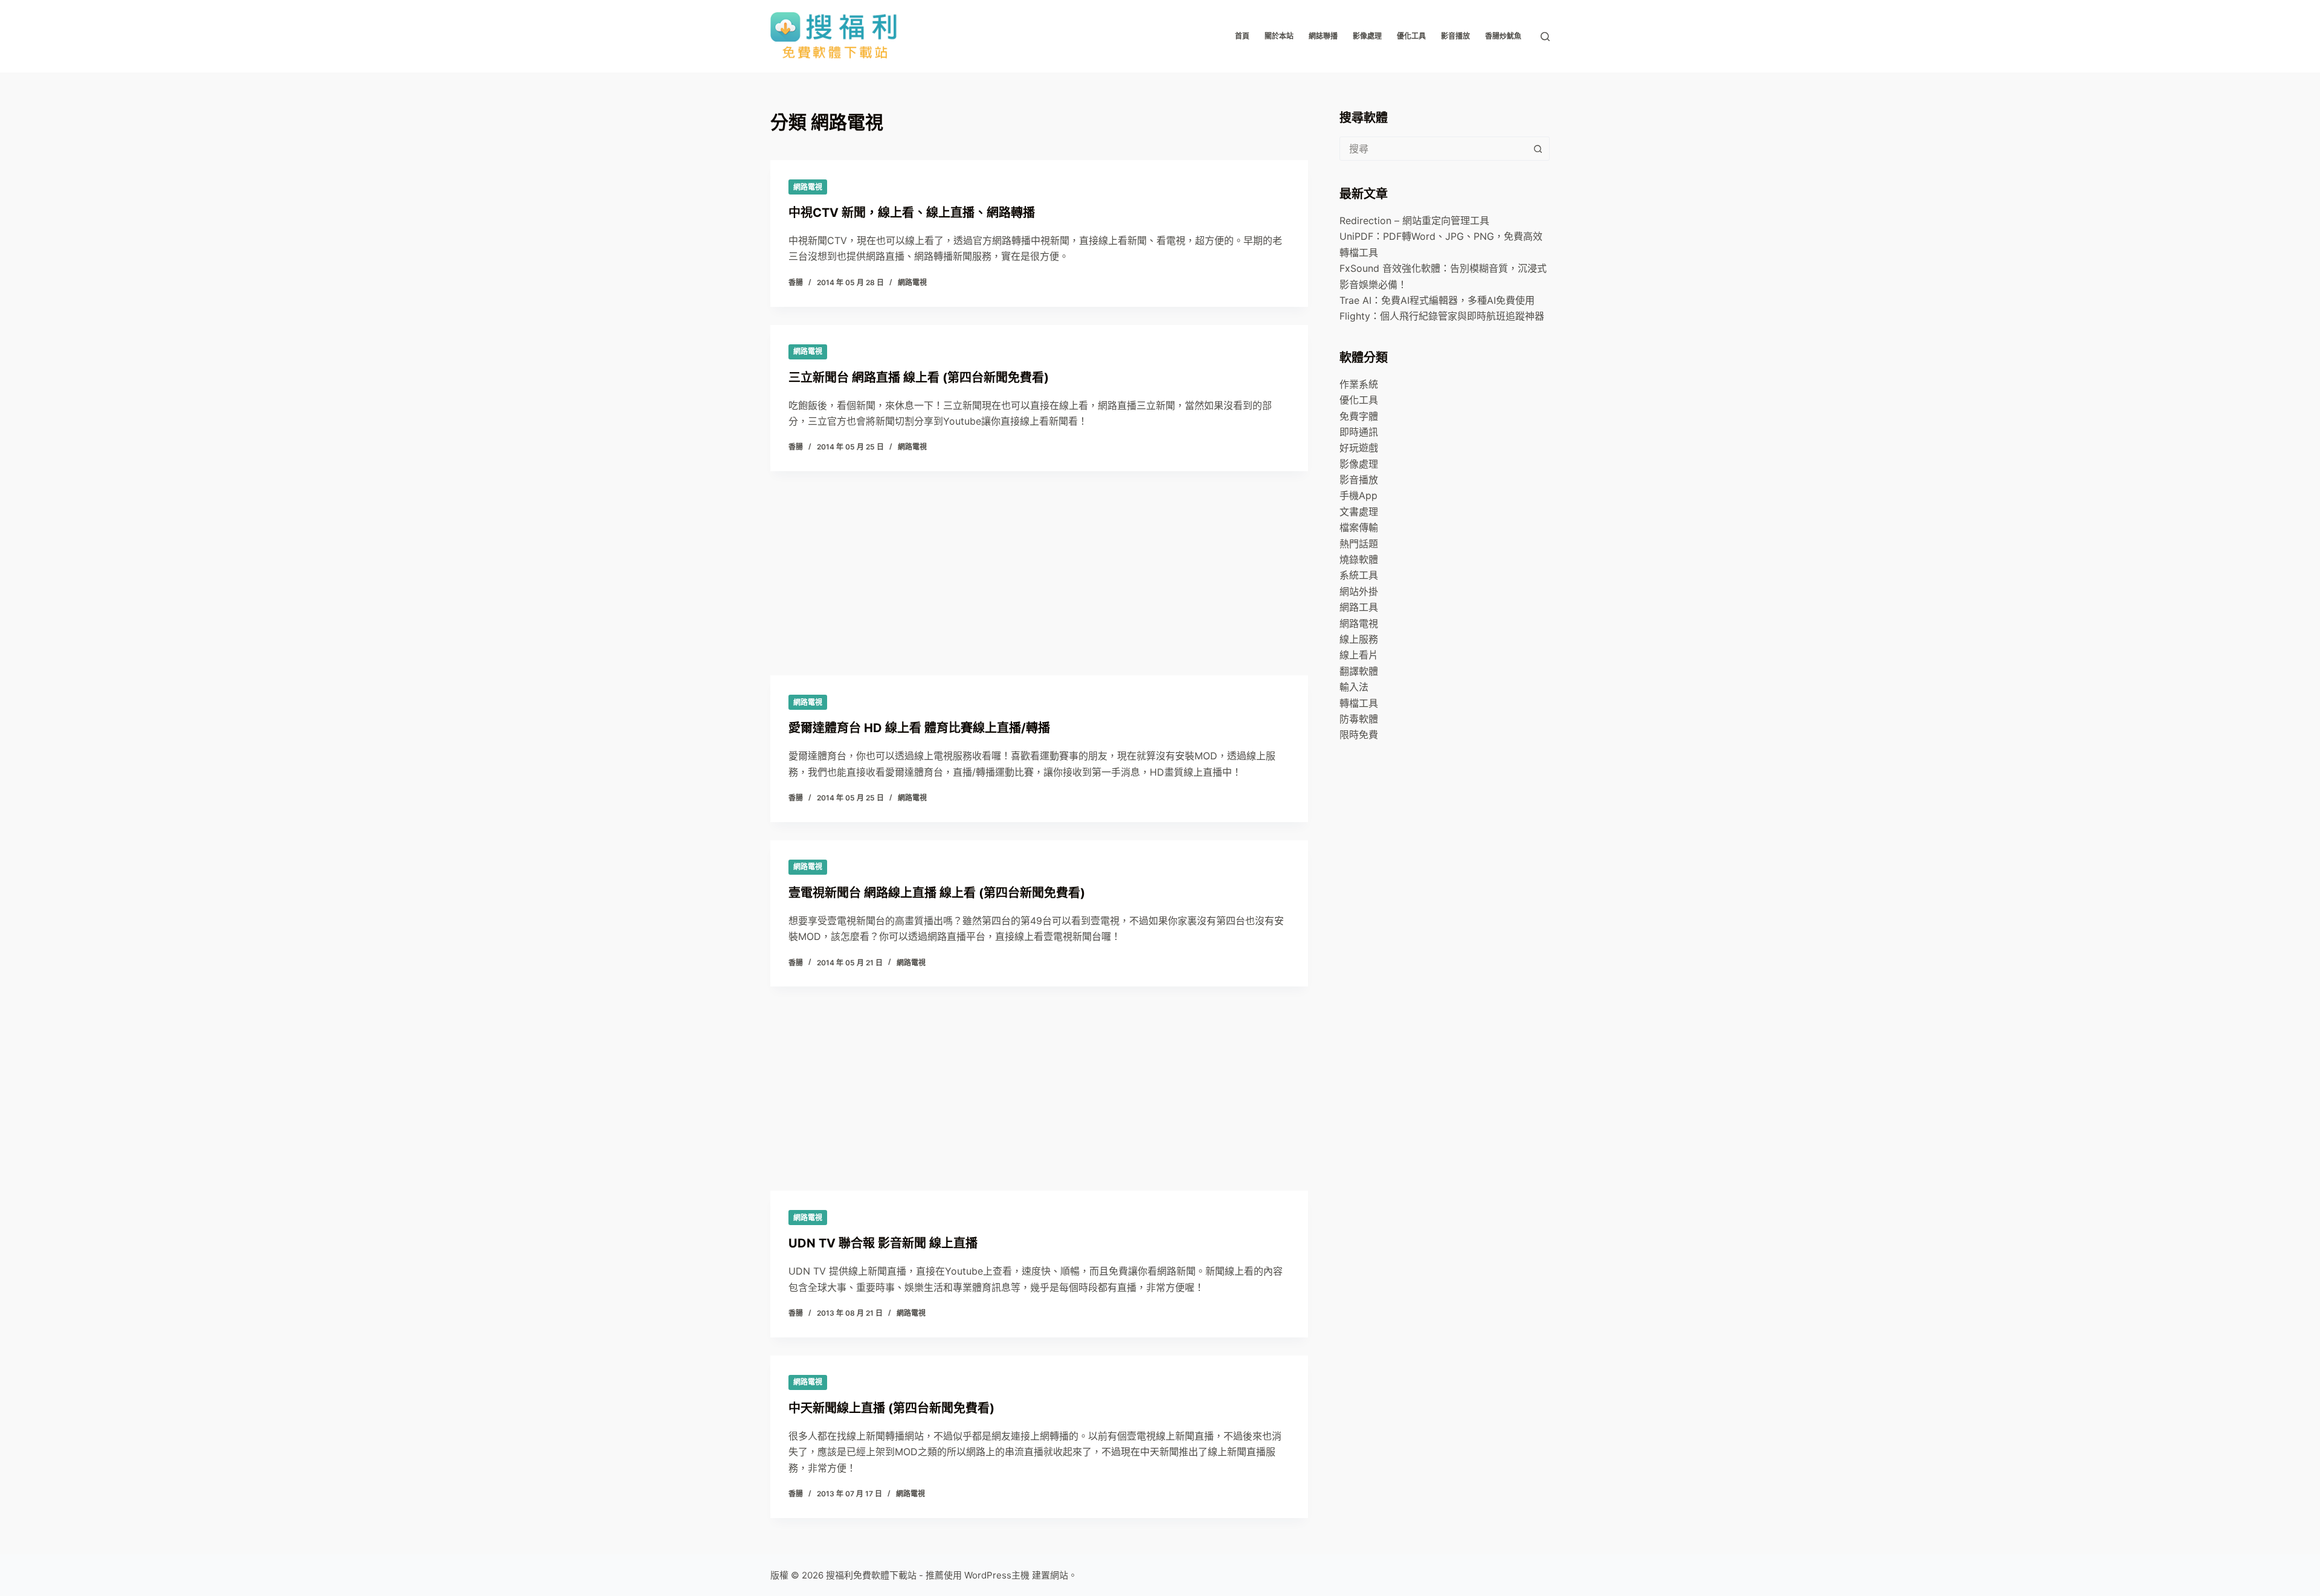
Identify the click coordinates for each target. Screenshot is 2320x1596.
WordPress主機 (997, 1575)
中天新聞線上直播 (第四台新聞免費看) (891, 1408)
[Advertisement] (1039, 668)
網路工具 (1359, 607)
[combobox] (1433, 149)
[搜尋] (1545, 37)
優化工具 (1411, 36)
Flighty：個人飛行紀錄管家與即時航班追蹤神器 (1442, 316)
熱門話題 (1359, 544)
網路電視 (808, 187)
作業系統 (1359, 384)
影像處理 (1367, 36)
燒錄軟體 (1359, 559)
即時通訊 (1359, 432)
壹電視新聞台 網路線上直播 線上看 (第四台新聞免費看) (937, 893)
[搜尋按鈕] (1538, 149)
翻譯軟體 (1359, 671)
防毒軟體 (1359, 719)
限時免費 (1359, 735)
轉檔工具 (1359, 703)
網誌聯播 (1323, 36)
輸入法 (1354, 687)
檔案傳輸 (1359, 527)
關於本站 (1279, 36)
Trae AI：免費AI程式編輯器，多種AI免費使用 (1437, 300)
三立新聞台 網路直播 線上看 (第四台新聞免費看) (919, 378)
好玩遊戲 (1359, 448)
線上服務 (1359, 639)
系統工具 (1359, 575)
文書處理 (1359, 512)
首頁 (1242, 36)
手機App (1358, 495)
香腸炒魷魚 (1503, 36)
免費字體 (1359, 416)
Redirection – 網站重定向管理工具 (1414, 220)
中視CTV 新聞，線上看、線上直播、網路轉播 (912, 213)
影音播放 (1455, 36)
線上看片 (1359, 655)
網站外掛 (1359, 591)
